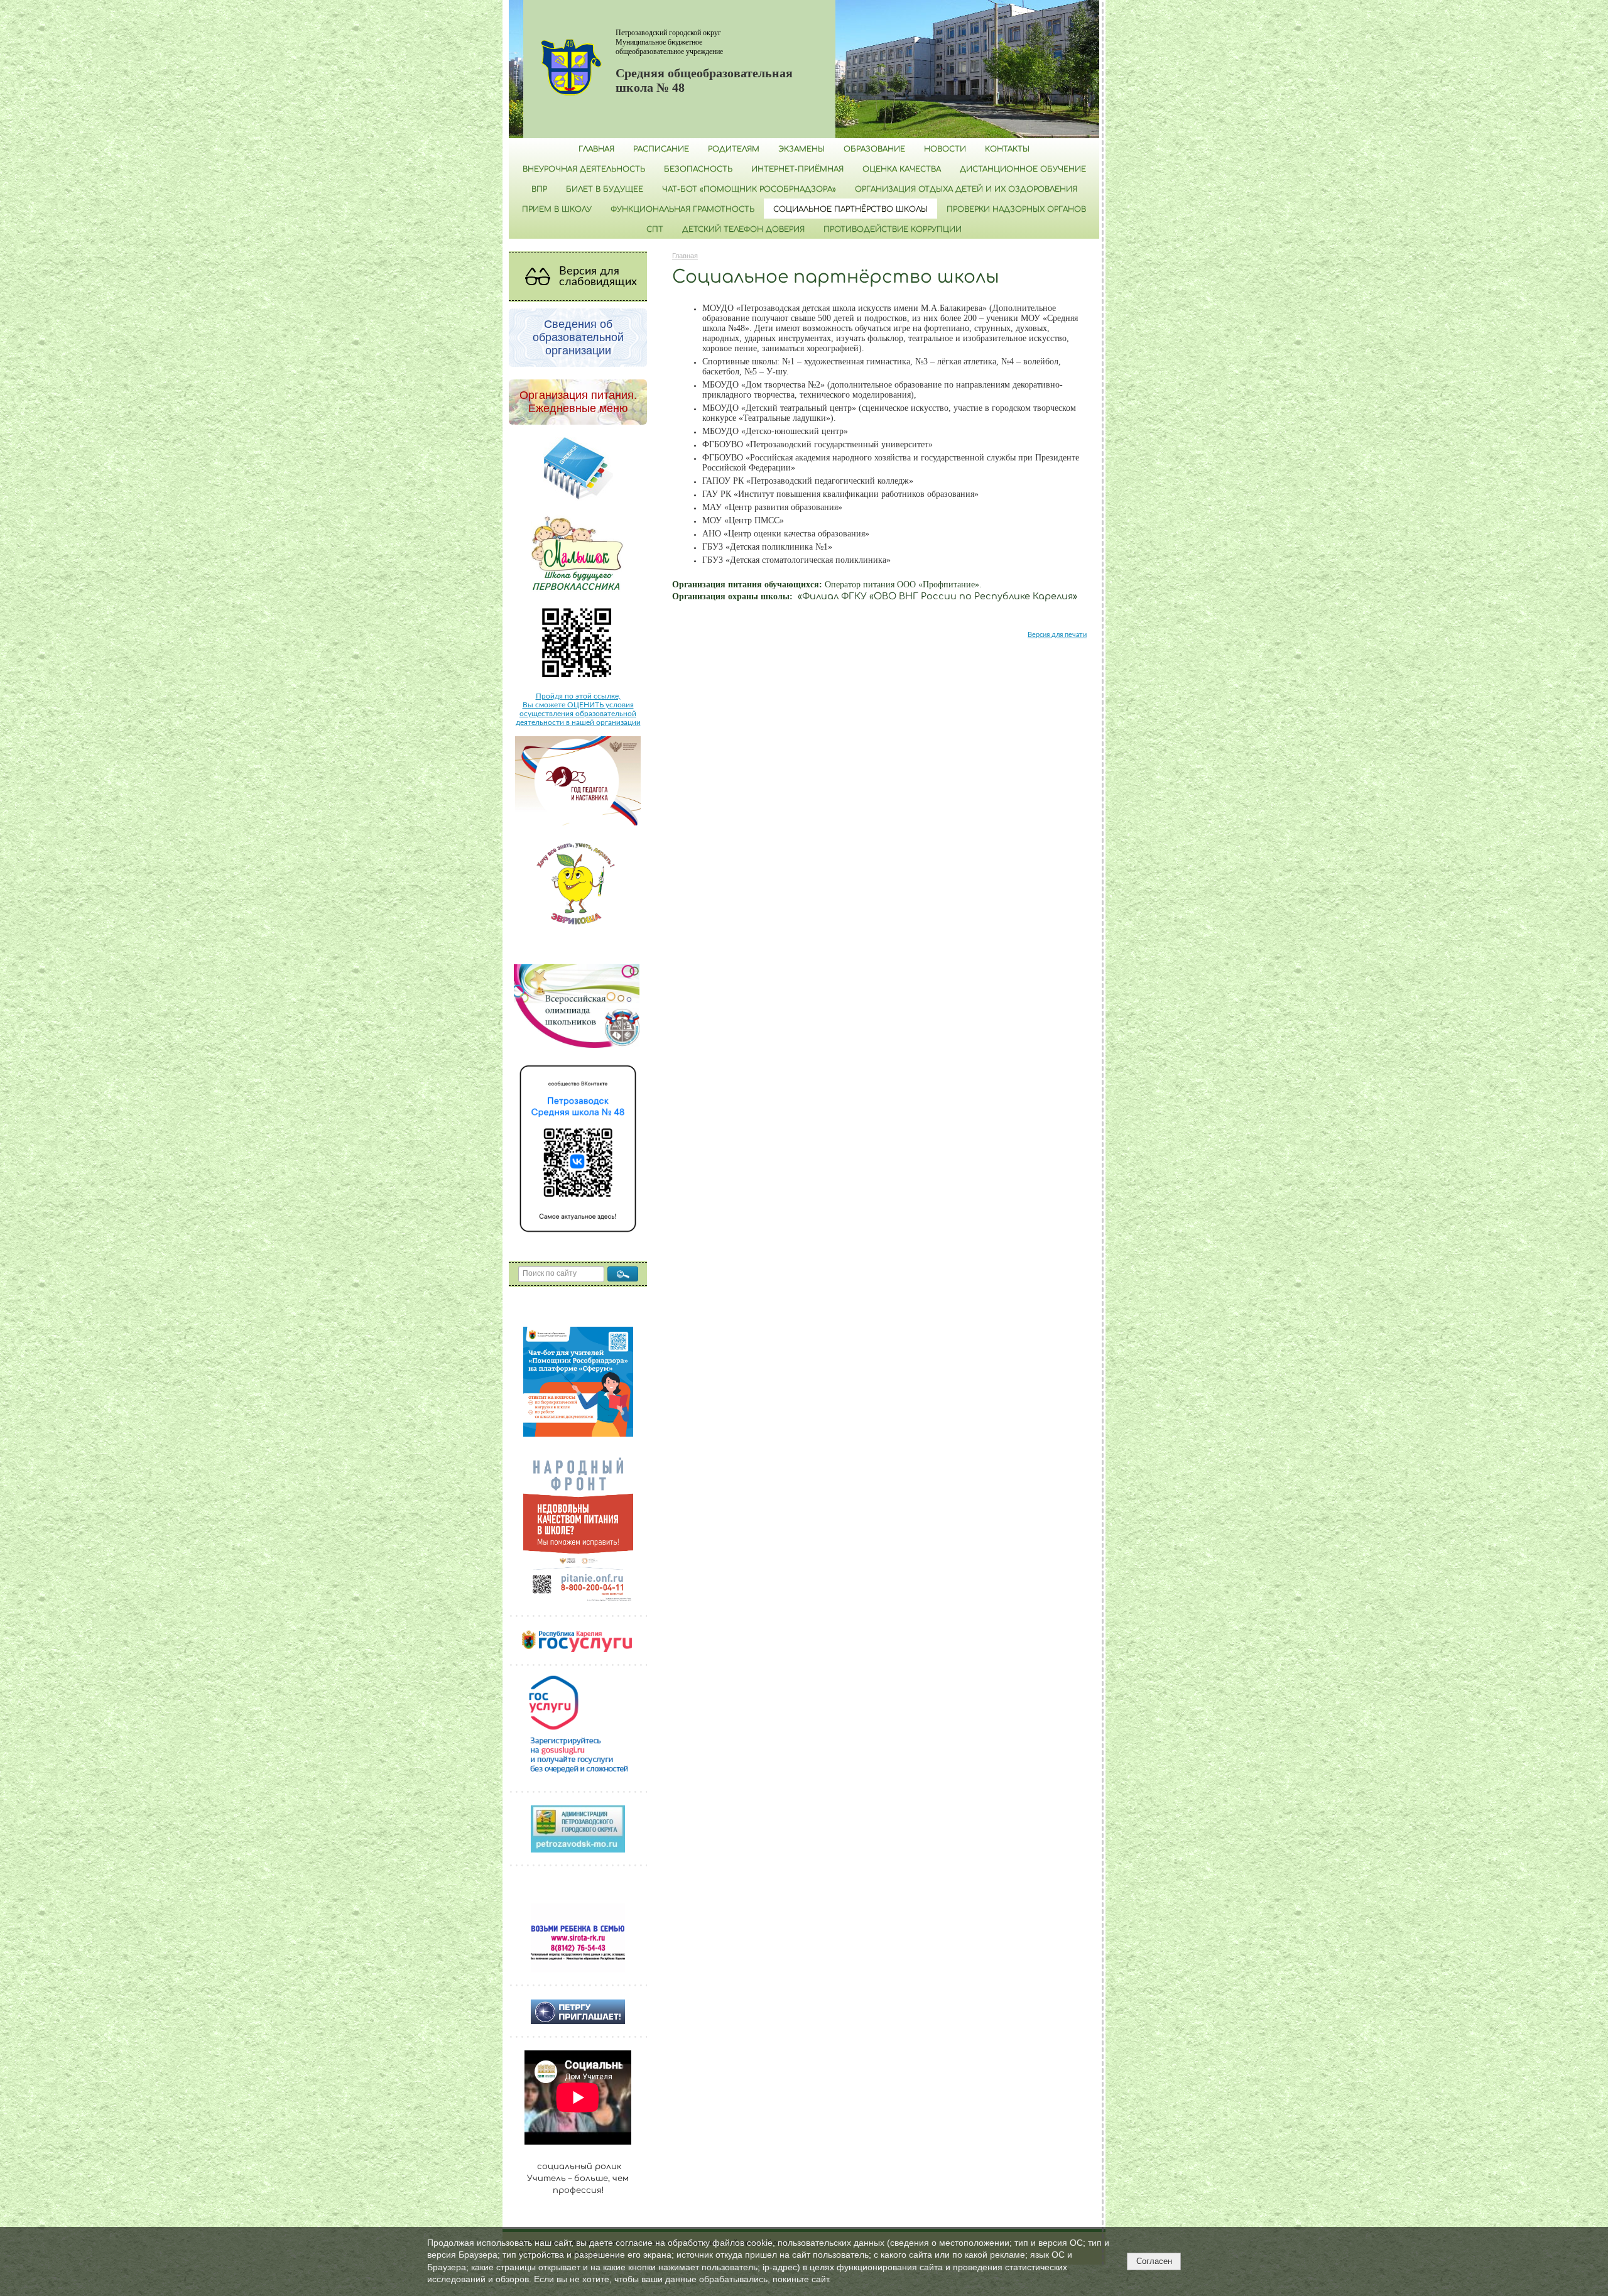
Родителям (734, 149)
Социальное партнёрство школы (850, 209)
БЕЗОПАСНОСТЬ (698, 169)
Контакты (1007, 149)
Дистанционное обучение (1023, 169)
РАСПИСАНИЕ (661, 149)
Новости (945, 149)
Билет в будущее (605, 189)
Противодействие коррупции (893, 229)
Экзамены (801, 149)
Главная (596, 149)
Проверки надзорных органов (1016, 209)
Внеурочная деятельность (584, 169)
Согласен (1154, 2261)
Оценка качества (902, 169)
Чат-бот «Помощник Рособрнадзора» (749, 189)
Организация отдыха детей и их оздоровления (966, 189)
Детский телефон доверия (743, 229)
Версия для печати (1057, 635)
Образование (874, 149)
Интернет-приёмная (797, 169)
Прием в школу (557, 209)
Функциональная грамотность (682, 209)
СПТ (655, 229)
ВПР (539, 189)
